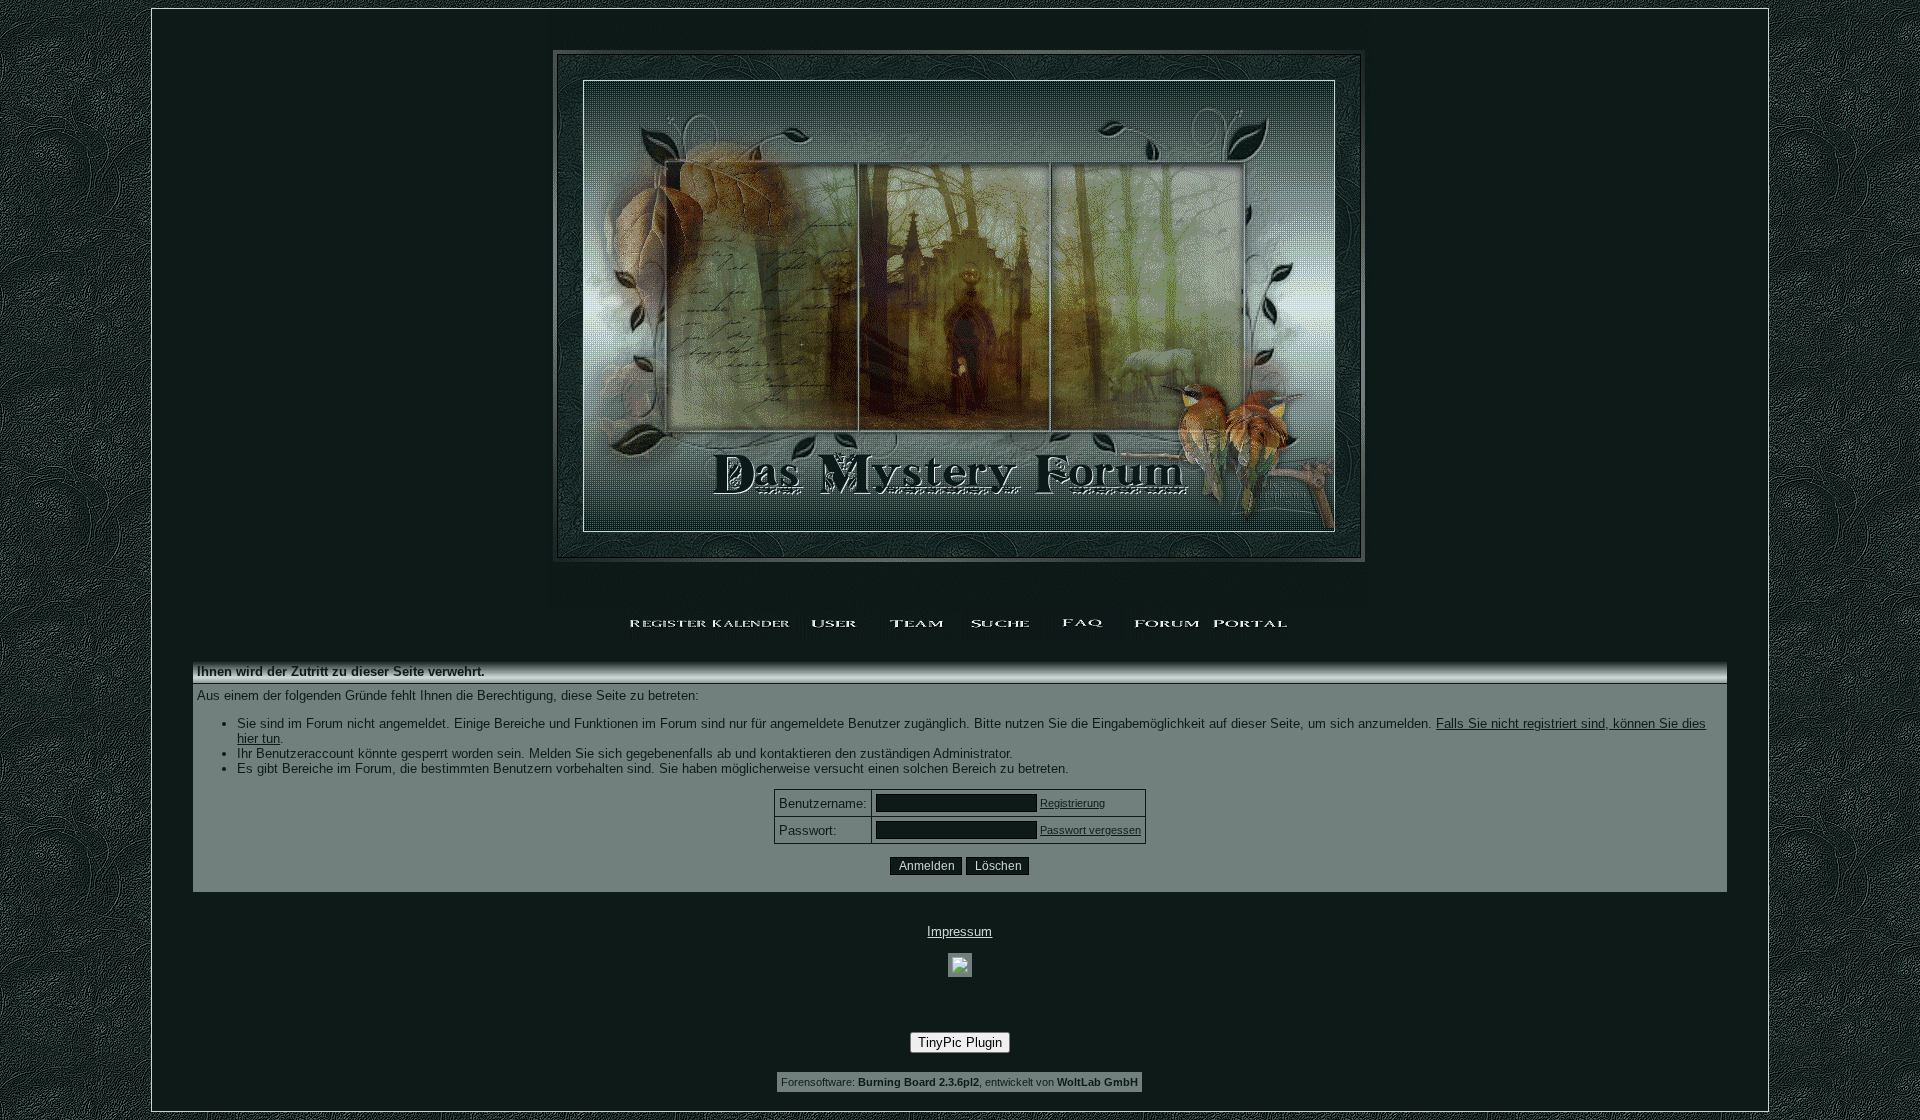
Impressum (959, 931)
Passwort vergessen (1090, 830)
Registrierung (1072, 803)
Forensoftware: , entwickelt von (959, 1082)
